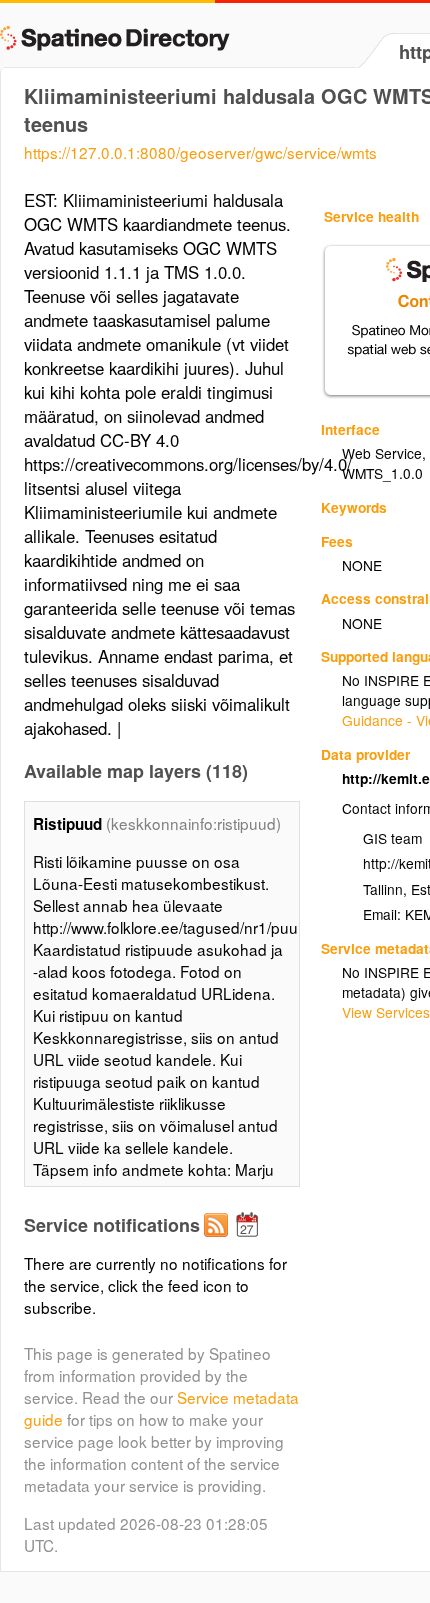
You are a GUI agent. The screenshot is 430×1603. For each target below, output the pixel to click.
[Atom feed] (219, 1241)
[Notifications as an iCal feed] (250, 1241)
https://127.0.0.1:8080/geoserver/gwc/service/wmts (200, 152)
